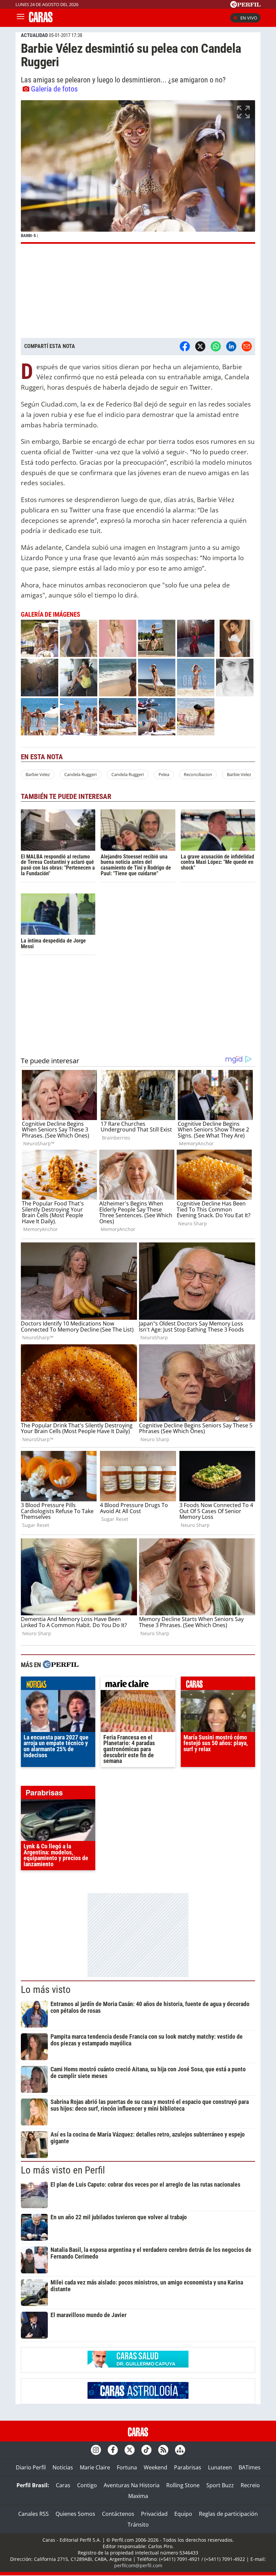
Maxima (138, 2496)
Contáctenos (118, 2514)
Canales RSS (33, 2514)
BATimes (250, 2467)
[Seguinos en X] (130, 2450)
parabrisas (58, 1794)
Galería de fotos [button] (54, 89)
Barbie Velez (38, 774)
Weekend (156, 2467)
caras (218, 1685)
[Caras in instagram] (96, 2450)
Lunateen (220, 2467)
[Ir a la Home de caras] (41, 20)
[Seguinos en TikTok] (146, 2450)
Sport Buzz (220, 2485)
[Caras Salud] (138, 2366)
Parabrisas (188, 2467)
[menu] (21, 18)
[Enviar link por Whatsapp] (216, 346)
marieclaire (138, 1685)
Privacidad (154, 2514)
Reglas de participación (228, 2514)
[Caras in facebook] (113, 2450)
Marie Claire (95, 2467)
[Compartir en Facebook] (185, 346)
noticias (58, 1685)
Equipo (183, 2514)
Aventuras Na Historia (132, 2485)
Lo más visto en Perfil (63, 2170)
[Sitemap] (180, 2450)
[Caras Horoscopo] (138, 2397)
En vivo (249, 18)
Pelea (164, 774)
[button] (138, 172)
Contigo (87, 2485)
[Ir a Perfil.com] (245, 6)
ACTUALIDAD (34, 35)
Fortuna (127, 2467)
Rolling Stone (183, 2485)
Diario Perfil (31, 2467)
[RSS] (163, 2450)
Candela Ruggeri (80, 774)
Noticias (63, 2467)
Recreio (250, 2485)
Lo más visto (46, 1990)
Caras (63, 2485)
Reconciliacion (198, 774)
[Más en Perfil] (61, 1665)
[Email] (247, 346)
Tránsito (138, 2525)
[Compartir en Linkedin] (231, 346)
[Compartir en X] (200, 346)
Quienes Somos (75, 2514)
